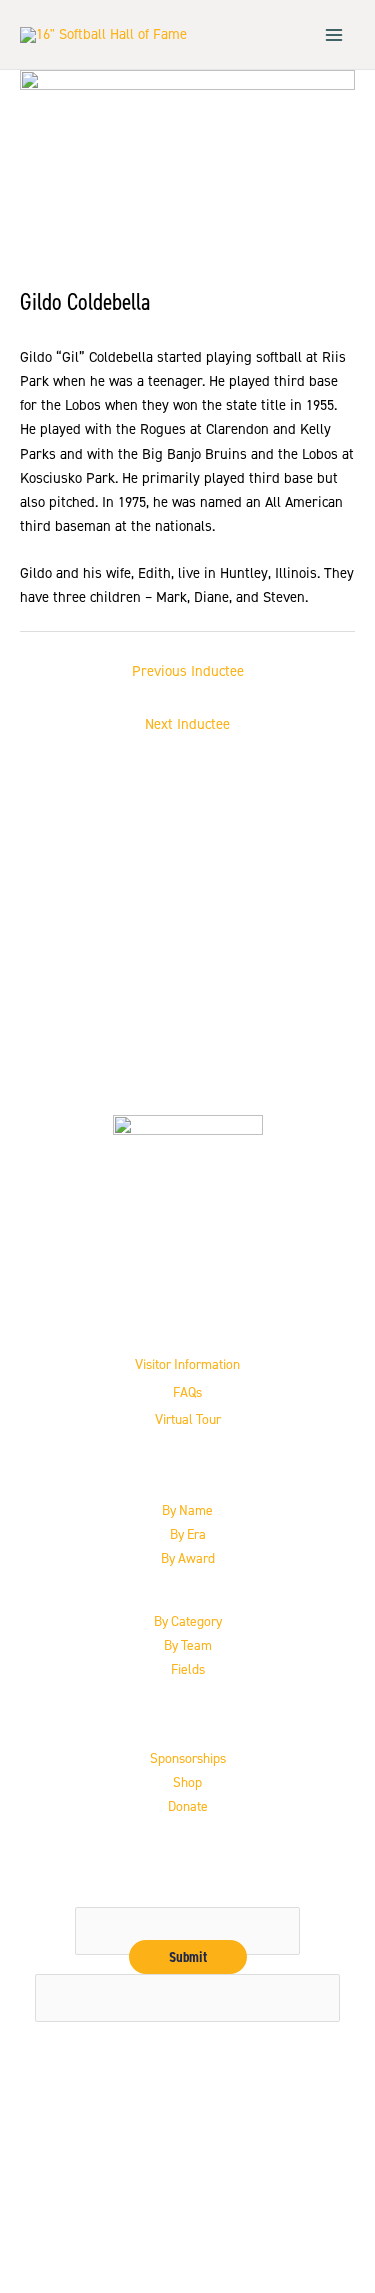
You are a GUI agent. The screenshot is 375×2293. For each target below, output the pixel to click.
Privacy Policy (187, 2201)
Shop (187, 1782)
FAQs (187, 1392)
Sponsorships (188, 1758)
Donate (188, 1806)
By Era (188, 1534)
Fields (188, 1669)
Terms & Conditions (187, 2226)
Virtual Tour (188, 1419)
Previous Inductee (188, 671)
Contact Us (187, 2177)
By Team (188, 1645)
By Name (187, 1510)
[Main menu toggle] (334, 35)
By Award (188, 1558)
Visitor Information (187, 1364)
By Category (188, 1621)
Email (187, 1895)
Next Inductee (187, 724)
